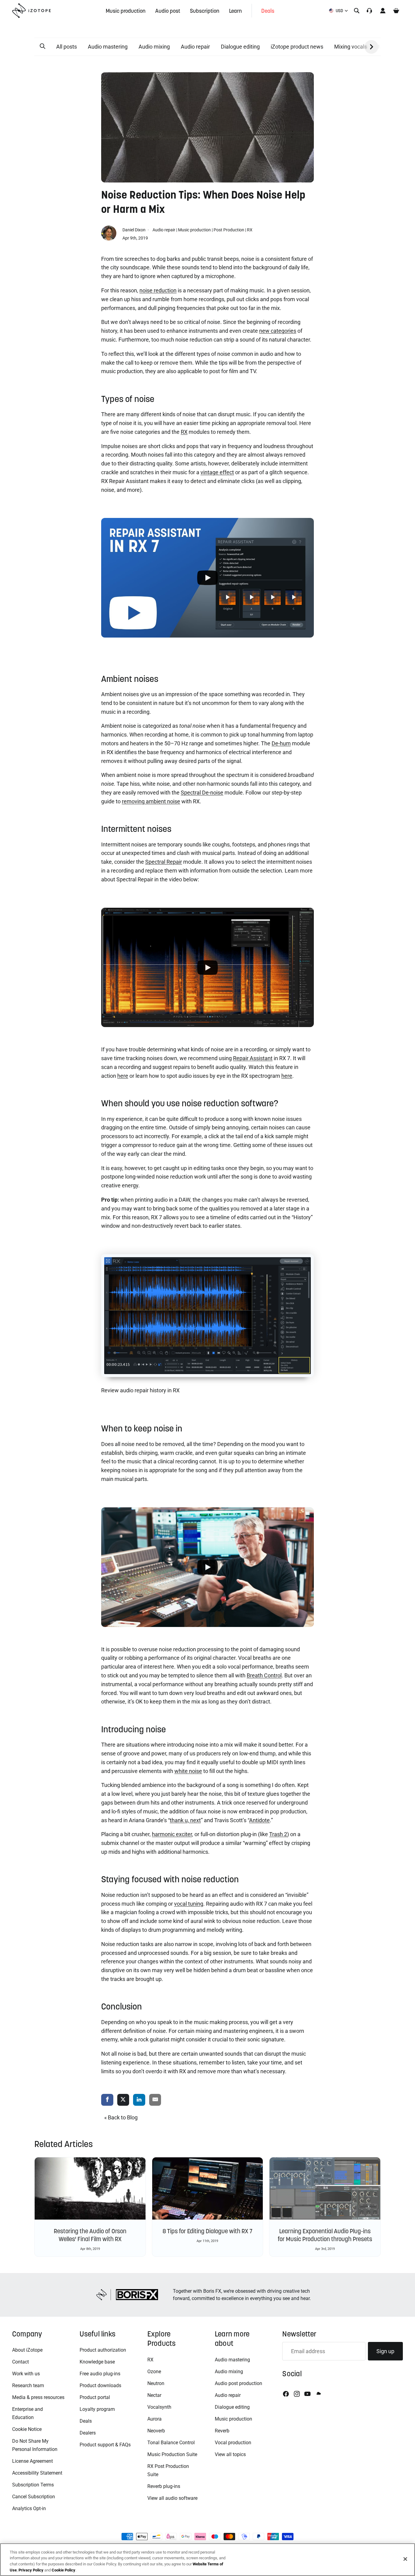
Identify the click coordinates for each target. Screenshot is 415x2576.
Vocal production (233, 2443)
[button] (43, 46)
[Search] (357, 11)
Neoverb (156, 2431)
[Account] (383, 11)
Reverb (222, 2431)
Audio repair (195, 47)
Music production (194, 230)
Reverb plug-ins (164, 2486)
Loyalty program (97, 2409)
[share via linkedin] (139, 2100)
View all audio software (172, 2498)
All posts (67, 47)
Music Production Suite (172, 2454)
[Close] (405, 2559)
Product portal (95, 2397)
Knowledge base (97, 2362)
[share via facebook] (107, 2100)
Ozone (154, 2372)
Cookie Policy (63, 2570)
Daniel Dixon (134, 230)
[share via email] (155, 2100)
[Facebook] (286, 2394)
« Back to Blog (121, 2117)
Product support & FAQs (105, 2445)
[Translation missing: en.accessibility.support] (369, 11)
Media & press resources (38, 2397)
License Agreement (33, 2461)
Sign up (385, 2351)
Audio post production (238, 2383)
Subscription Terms (33, 2485)
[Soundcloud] (318, 2394)
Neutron (156, 2383)
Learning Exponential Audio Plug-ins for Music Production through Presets (325, 2235)
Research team (28, 2385)
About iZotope (27, 2350)
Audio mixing (154, 47)
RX (250, 230)
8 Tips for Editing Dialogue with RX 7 (207, 2231)
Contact (21, 2362)
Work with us (26, 2374)
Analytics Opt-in (29, 2508)
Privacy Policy (31, 2570)
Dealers (88, 2433)
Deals (86, 2421)
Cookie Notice (27, 2429)
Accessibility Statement (37, 2473)
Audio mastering (108, 47)
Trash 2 (278, 1834)
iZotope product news (297, 47)
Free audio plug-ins (100, 2374)
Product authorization (103, 2350)
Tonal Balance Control (171, 2443)
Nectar (154, 2395)
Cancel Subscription (34, 2497)
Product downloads (100, 2385)
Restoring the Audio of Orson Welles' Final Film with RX (90, 2235)
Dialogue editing (240, 47)
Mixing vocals (351, 47)
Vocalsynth (159, 2407)
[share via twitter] (123, 2100)
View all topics (230, 2454)
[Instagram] (297, 2394)
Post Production (229, 230)
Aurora (154, 2419)
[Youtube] (307, 2394)
